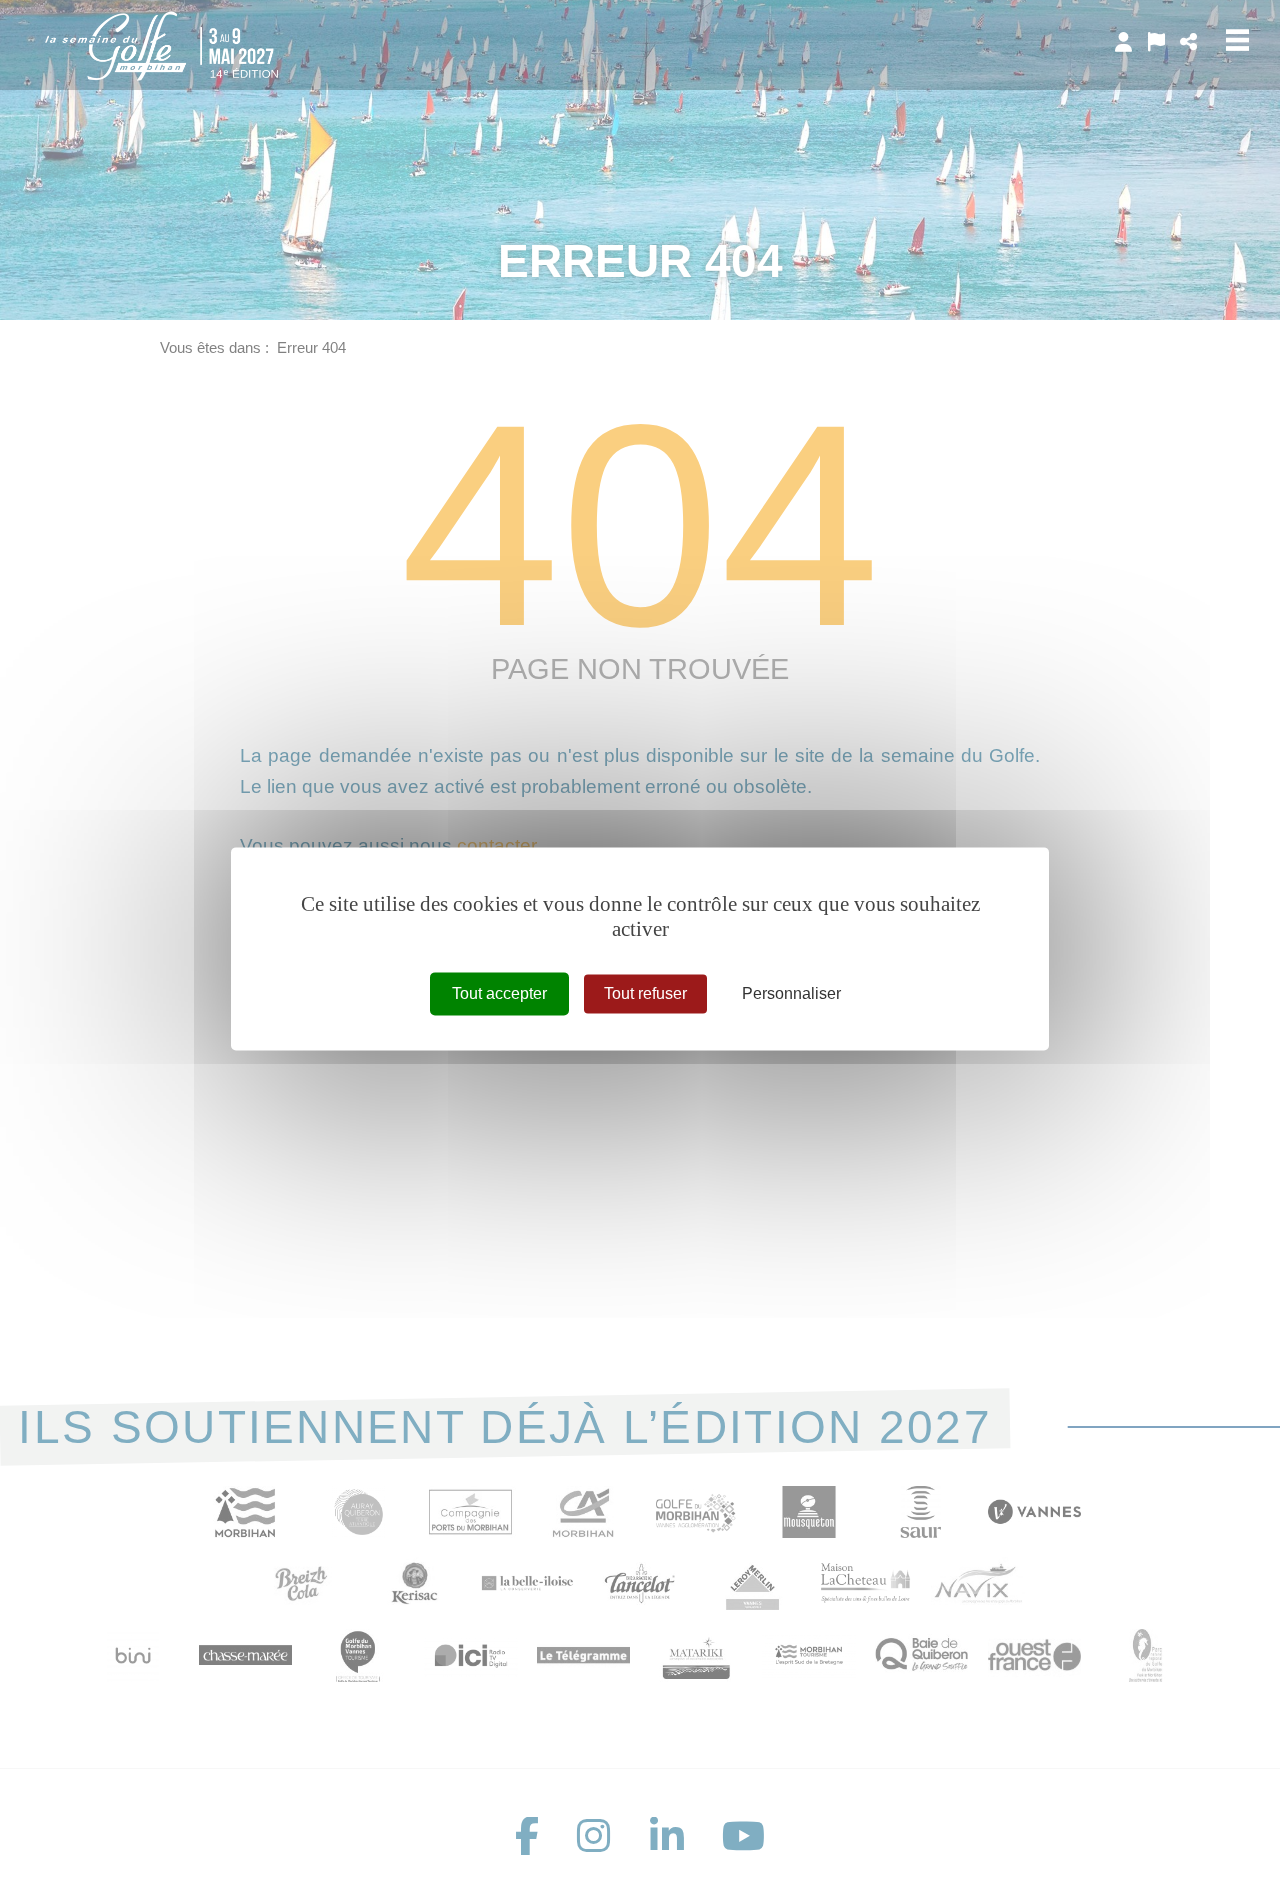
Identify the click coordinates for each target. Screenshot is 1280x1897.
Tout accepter (499, 993)
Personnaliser (791, 993)
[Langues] (1156, 42)
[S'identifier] (1123, 42)
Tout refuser (645, 993)
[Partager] (1188, 42)
